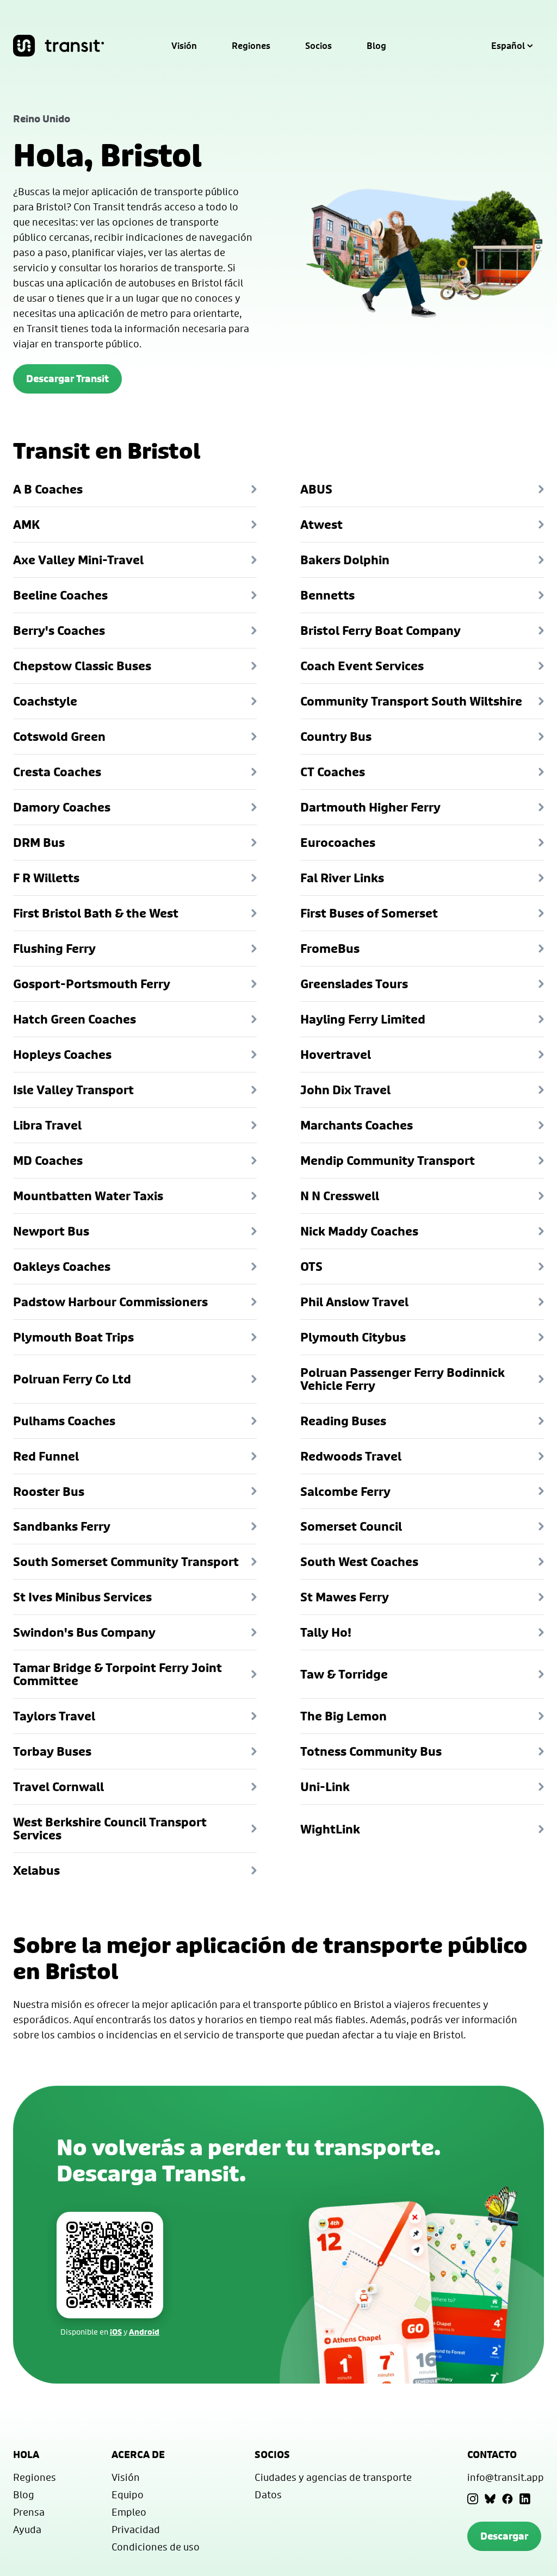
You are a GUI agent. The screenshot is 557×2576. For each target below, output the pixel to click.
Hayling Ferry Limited (363, 1019)
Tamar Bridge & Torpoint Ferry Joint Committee (117, 1674)
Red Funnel (46, 1456)
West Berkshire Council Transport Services (110, 1829)
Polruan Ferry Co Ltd (72, 1379)
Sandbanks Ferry (62, 1526)
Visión (184, 46)
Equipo (128, 2494)
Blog (376, 46)
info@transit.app (506, 2477)
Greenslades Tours (354, 984)
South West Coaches (359, 1562)
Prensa (29, 2512)
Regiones (251, 46)
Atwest (321, 525)
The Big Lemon (344, 1716)
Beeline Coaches (60, 595)
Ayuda (27, 2529)
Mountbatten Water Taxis (88, 1196)
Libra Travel (47, 1125)
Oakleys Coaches (62, 1267)
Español (508, 46)
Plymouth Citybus (353, 1337)
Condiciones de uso (156, 2547)
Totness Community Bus (371, 1751)
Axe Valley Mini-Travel (78, 560)
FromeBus (330, 949)
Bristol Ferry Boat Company (380, 631)
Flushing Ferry (54, 949)
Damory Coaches (62, 807)
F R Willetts (46, 878)
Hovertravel (336, 1055)
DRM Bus (39, 843)
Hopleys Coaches (62, 1055)
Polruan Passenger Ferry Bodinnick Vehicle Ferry (403, 1379)
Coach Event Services (362, 666)
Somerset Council (351, 1526)
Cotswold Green (59, 737)
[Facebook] (508, 2499)
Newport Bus (51, 1231)
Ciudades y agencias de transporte (333, 2477)
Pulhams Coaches (64, 1421)
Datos (268, 2494)
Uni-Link (325, 1787)
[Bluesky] (490, 2499)
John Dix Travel (345, 1090)
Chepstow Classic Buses (82, 666)
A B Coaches (48, 489)
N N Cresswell (340, 1196)
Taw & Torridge (344, 1674)
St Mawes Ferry (345, 1597)
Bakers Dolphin (345, 560)
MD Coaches (48, 1161)
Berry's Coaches (59, 631)
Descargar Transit (67, 379)
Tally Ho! (326, 1632)
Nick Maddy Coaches (359, 1231)
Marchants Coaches (357, 1125)
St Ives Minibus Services (82, 1597)
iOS (116, 2332)
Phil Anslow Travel (354, 1302)
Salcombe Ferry (345, 1492)
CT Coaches (333, 772)
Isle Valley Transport (73, 1090)
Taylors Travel (54, 1716)
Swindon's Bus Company (84, 1632)
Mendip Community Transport (388, 1161)
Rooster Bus (49, 1492)
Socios (318, 46)
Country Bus (336, 737)
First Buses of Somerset (369, 913)
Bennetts (327, 595)
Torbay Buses (52, 1751)
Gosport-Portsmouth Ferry (92, 984)
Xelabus (36, 1870)
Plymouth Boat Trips (73, 1337)
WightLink (330, 1829)
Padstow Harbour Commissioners (110, 1302)
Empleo (129, 2512)
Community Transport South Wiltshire (411, 701)
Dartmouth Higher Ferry (370, 807)
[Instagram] (473, 2499)
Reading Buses (343, 1421)
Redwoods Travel (351, 1456)
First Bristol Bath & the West (96, 913)
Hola (26, 2455)
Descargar (504, 2536)
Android (144, 2332)
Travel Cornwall (58, 1787)
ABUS (316, 489)
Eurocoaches (338, 843)
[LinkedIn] (525, 2499)
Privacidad (136, 2529)
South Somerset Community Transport (126, 1562)
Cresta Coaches (57, 772)
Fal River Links (342, 878)
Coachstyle (45, 701)
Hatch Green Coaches (75, 1019)
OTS (311, 1267)
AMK (26, 525)
